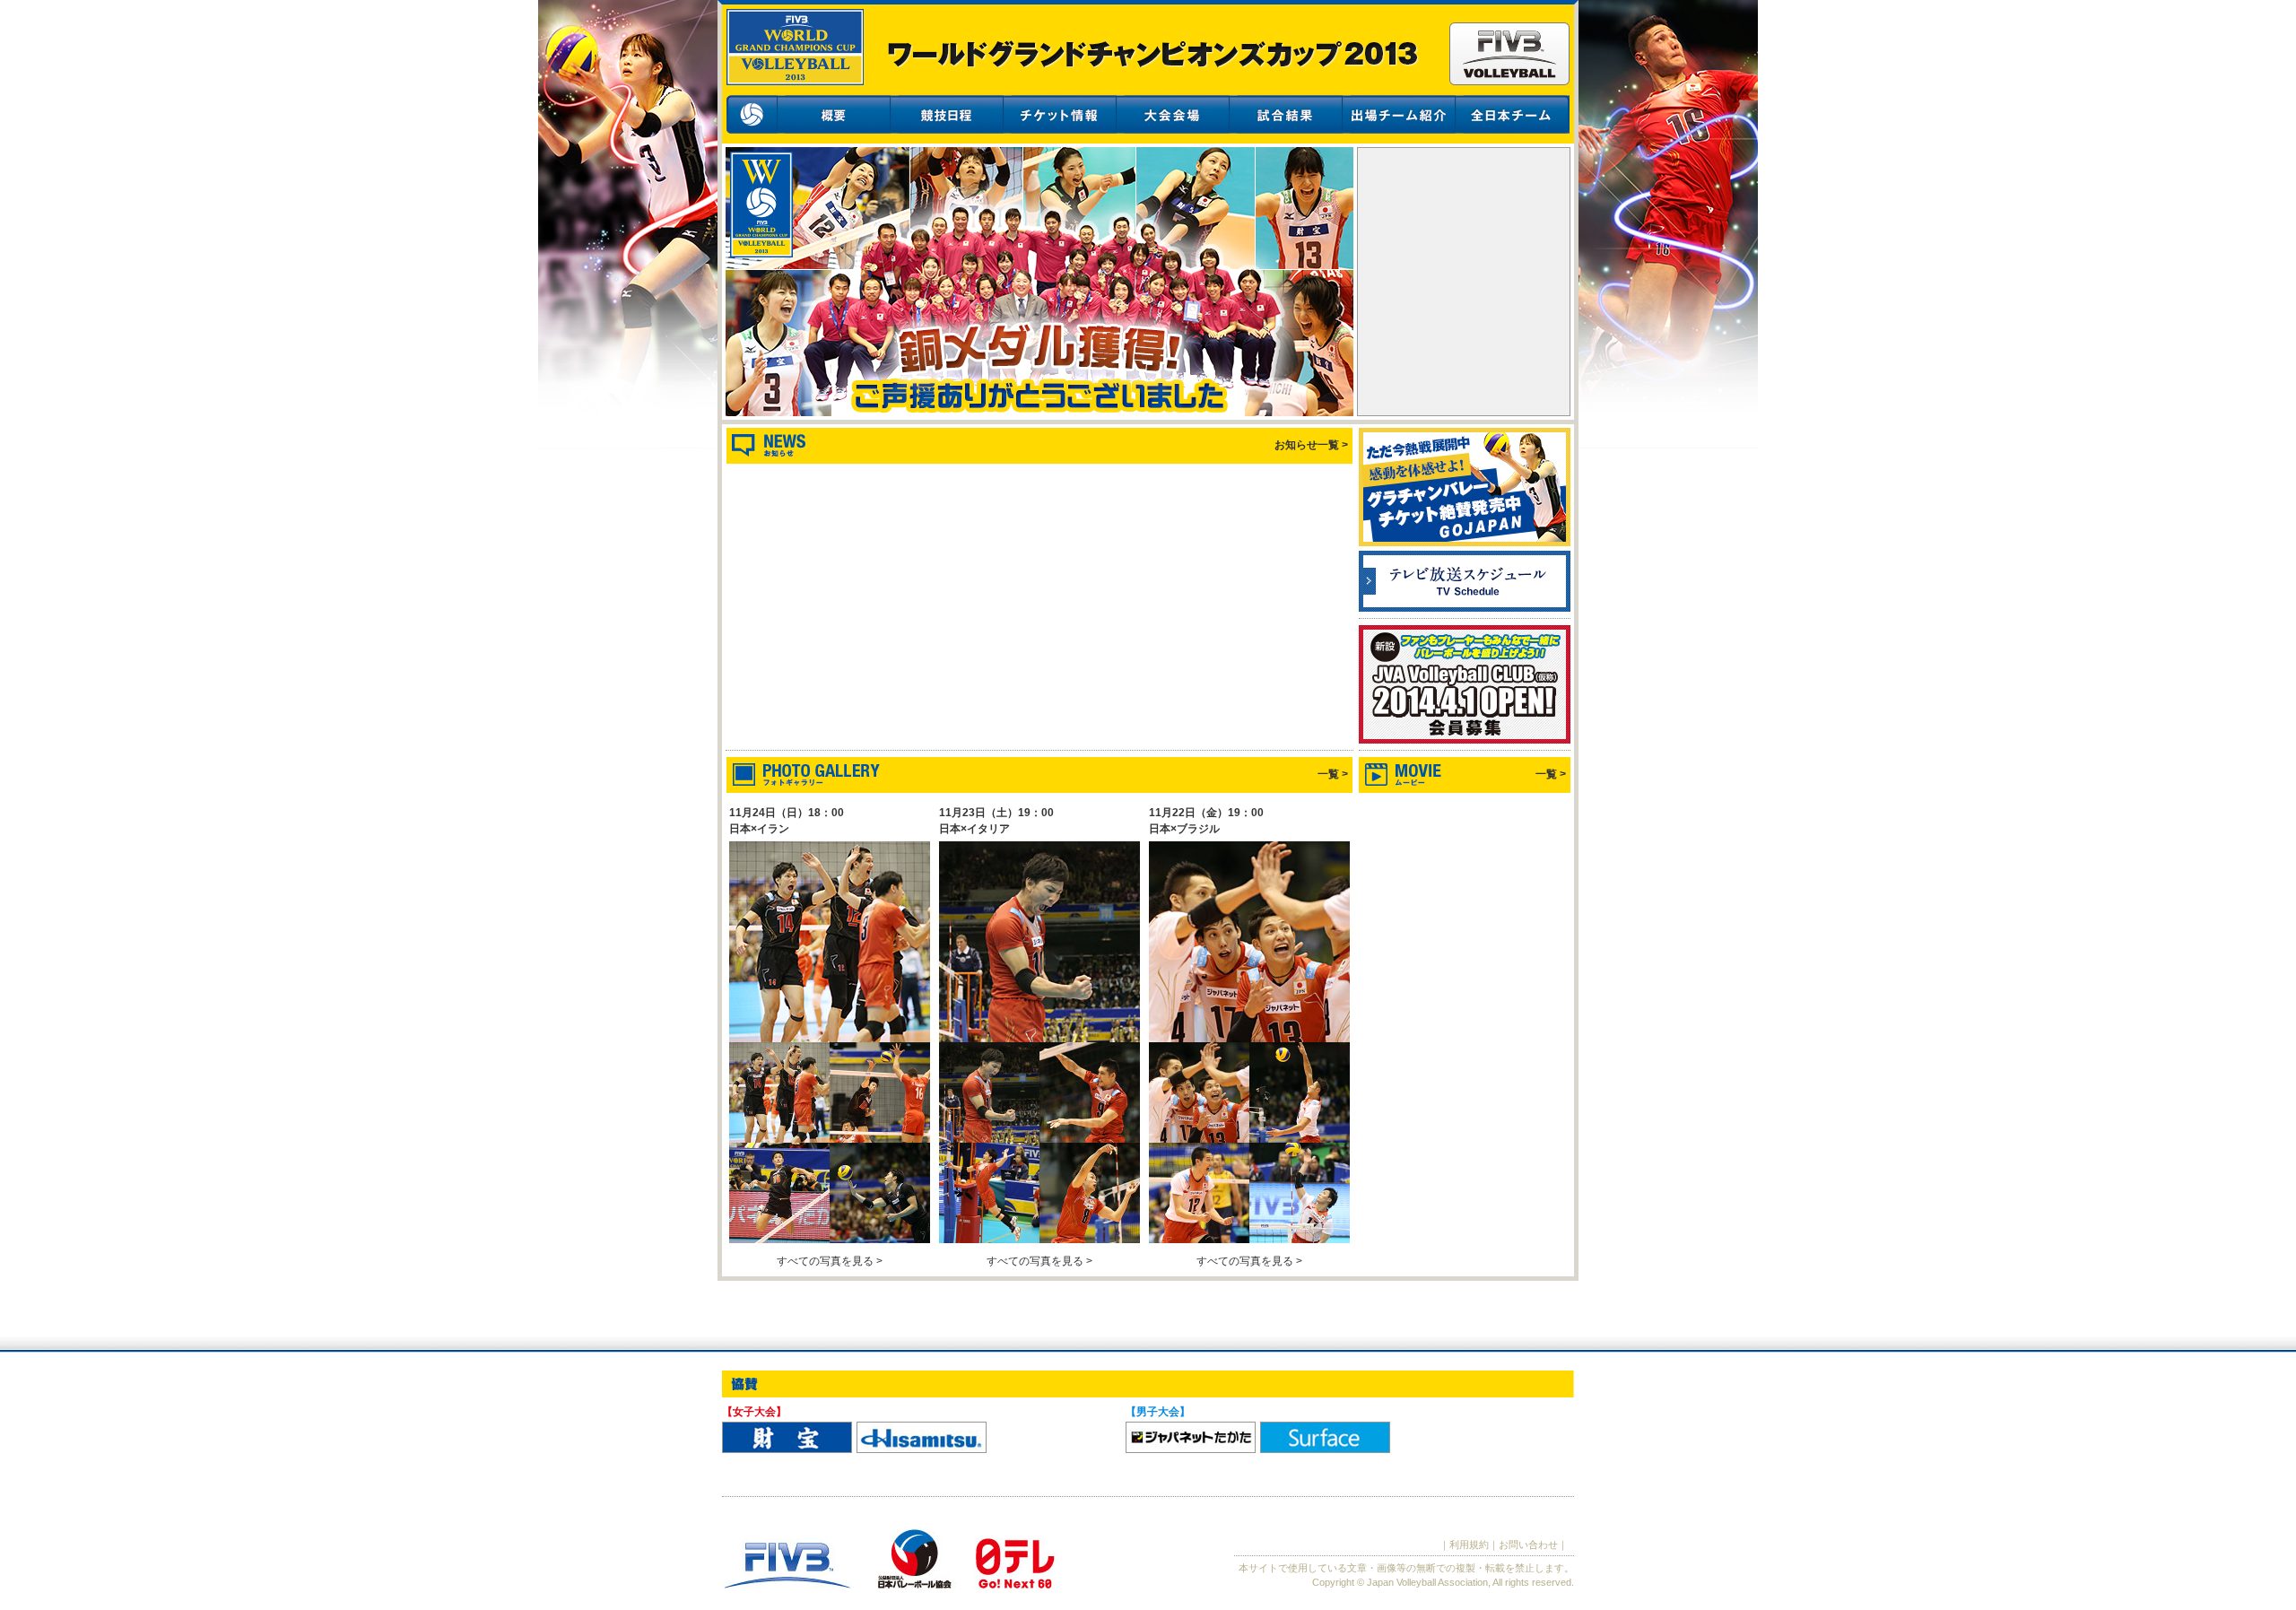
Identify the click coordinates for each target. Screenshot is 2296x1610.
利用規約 (1469, 1545)
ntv (1015, 1559)
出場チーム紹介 (1399, 114)
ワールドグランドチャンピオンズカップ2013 (795, 47)
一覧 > (1333, 774)
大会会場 (1173, 114)
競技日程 (947, 114)
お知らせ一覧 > (1311, 445)
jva (914, 1559)
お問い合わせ (1528, 1545)
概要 (834, 114)
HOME (750, 114)
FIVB (1509, 54)
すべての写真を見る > (830, 1261)
